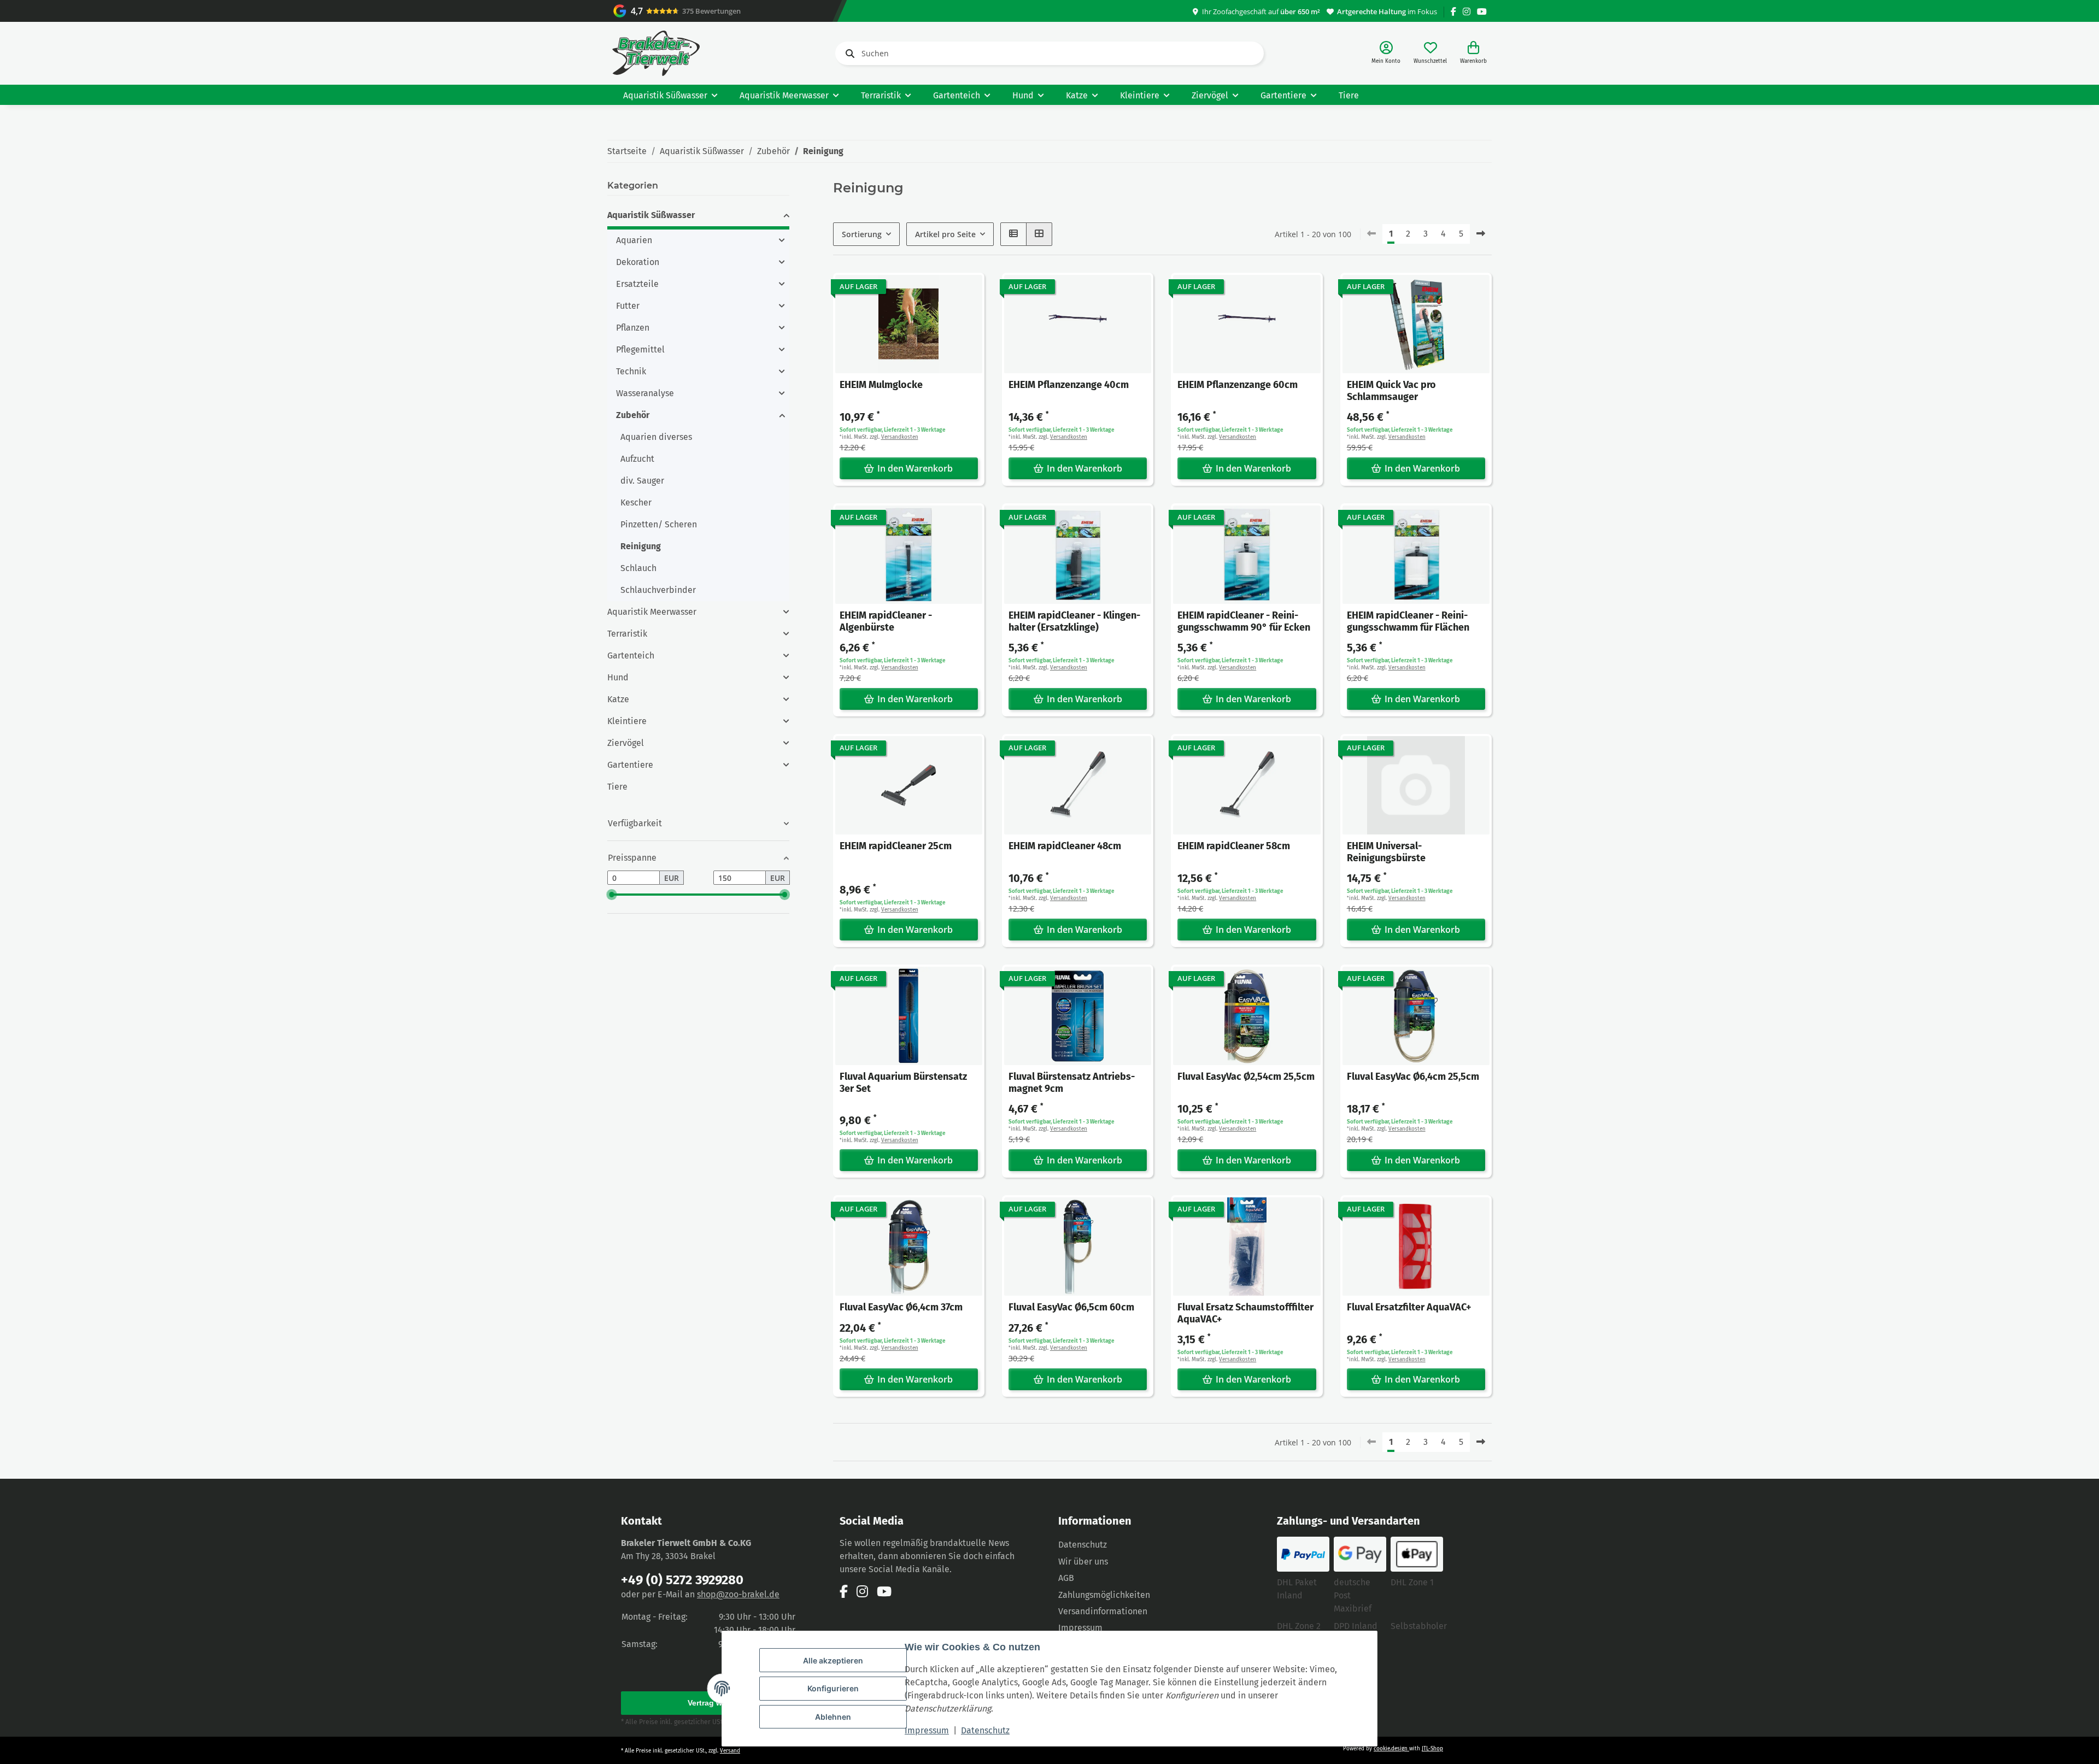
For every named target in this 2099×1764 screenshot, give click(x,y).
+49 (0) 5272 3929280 (682, 1580)
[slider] (612, 895)
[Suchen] (848, 54)
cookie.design (1391, 1749)
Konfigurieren (833, 1688)
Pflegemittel (640, 349)
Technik (631, 371)
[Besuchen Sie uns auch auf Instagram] (1467, 12)
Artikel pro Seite (945, 234)
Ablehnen (833, 1717)
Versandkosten (900, 437)
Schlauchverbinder (658, 590)
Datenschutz (985, 1730)
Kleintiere (627, 721)
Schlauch (638, 568)
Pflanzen (633, 328)
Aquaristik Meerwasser (652, 612)
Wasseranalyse (645, 393)
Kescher (636, 502)
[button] (1386, 53)
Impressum (927, 1730)
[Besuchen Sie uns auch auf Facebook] (1453, 12)
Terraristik (627, 634)
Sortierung (862, 234)
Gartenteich (631, 655)
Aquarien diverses (656, 437)
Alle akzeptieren (833, 1660)
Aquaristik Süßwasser (651, 215)
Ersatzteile (637, 284)
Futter (628, 306)
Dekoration (638, 262)
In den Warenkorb (915, 468)
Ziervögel (626, 743)
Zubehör (633, 415)
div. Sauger (642, 481)
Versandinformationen (1103, 1611)
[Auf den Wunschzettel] (966, 291)
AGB (1066, 1578)
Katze (618, 699)
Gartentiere (630, 765)
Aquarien (634, 240)
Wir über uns (1083, 1562)
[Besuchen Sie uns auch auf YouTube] (1482, 12)
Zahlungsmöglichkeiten (1104, 1595)
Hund (618, 677)
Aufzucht (637, 459)
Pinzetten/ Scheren (659, 524)
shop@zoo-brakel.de (738, 1594)
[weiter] (1481, 234)
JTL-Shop (1432, 1749)
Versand (730, 1751)
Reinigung (641, 546)
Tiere (617, 787)
